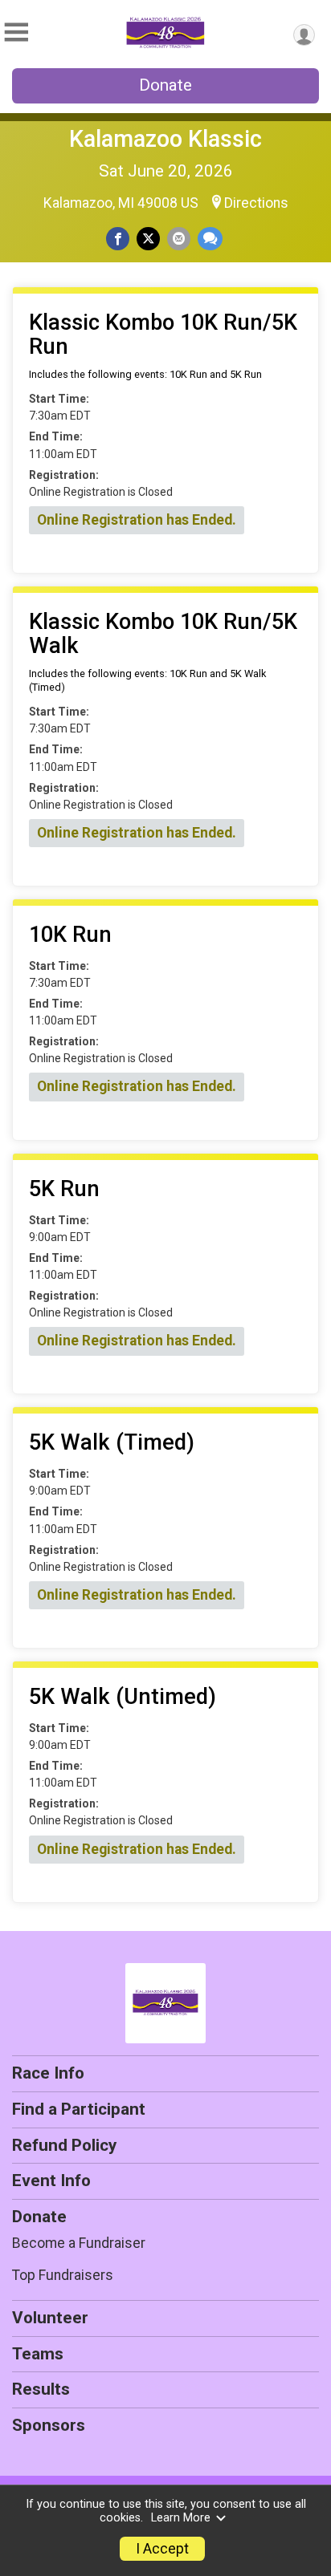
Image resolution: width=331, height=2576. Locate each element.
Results (41, 2389)
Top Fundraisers (63, 2275)
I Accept (162, 2549)
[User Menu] (304, 35)
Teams (38, 2354)
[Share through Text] (210, 239)
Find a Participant (79, 2109)
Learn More (181, 2518)
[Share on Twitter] (148, 239)
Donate (165, 85)
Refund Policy (64, 2145)
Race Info (48, 2073)
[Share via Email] (179, 239)
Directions (256, 203)
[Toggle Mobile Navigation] (16, 32)
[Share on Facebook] (118, 239)
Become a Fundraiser (79, 2243)
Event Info (51, 2180)
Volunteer (50, 2318)
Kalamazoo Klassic (165, 139)
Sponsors (49, 2425)
